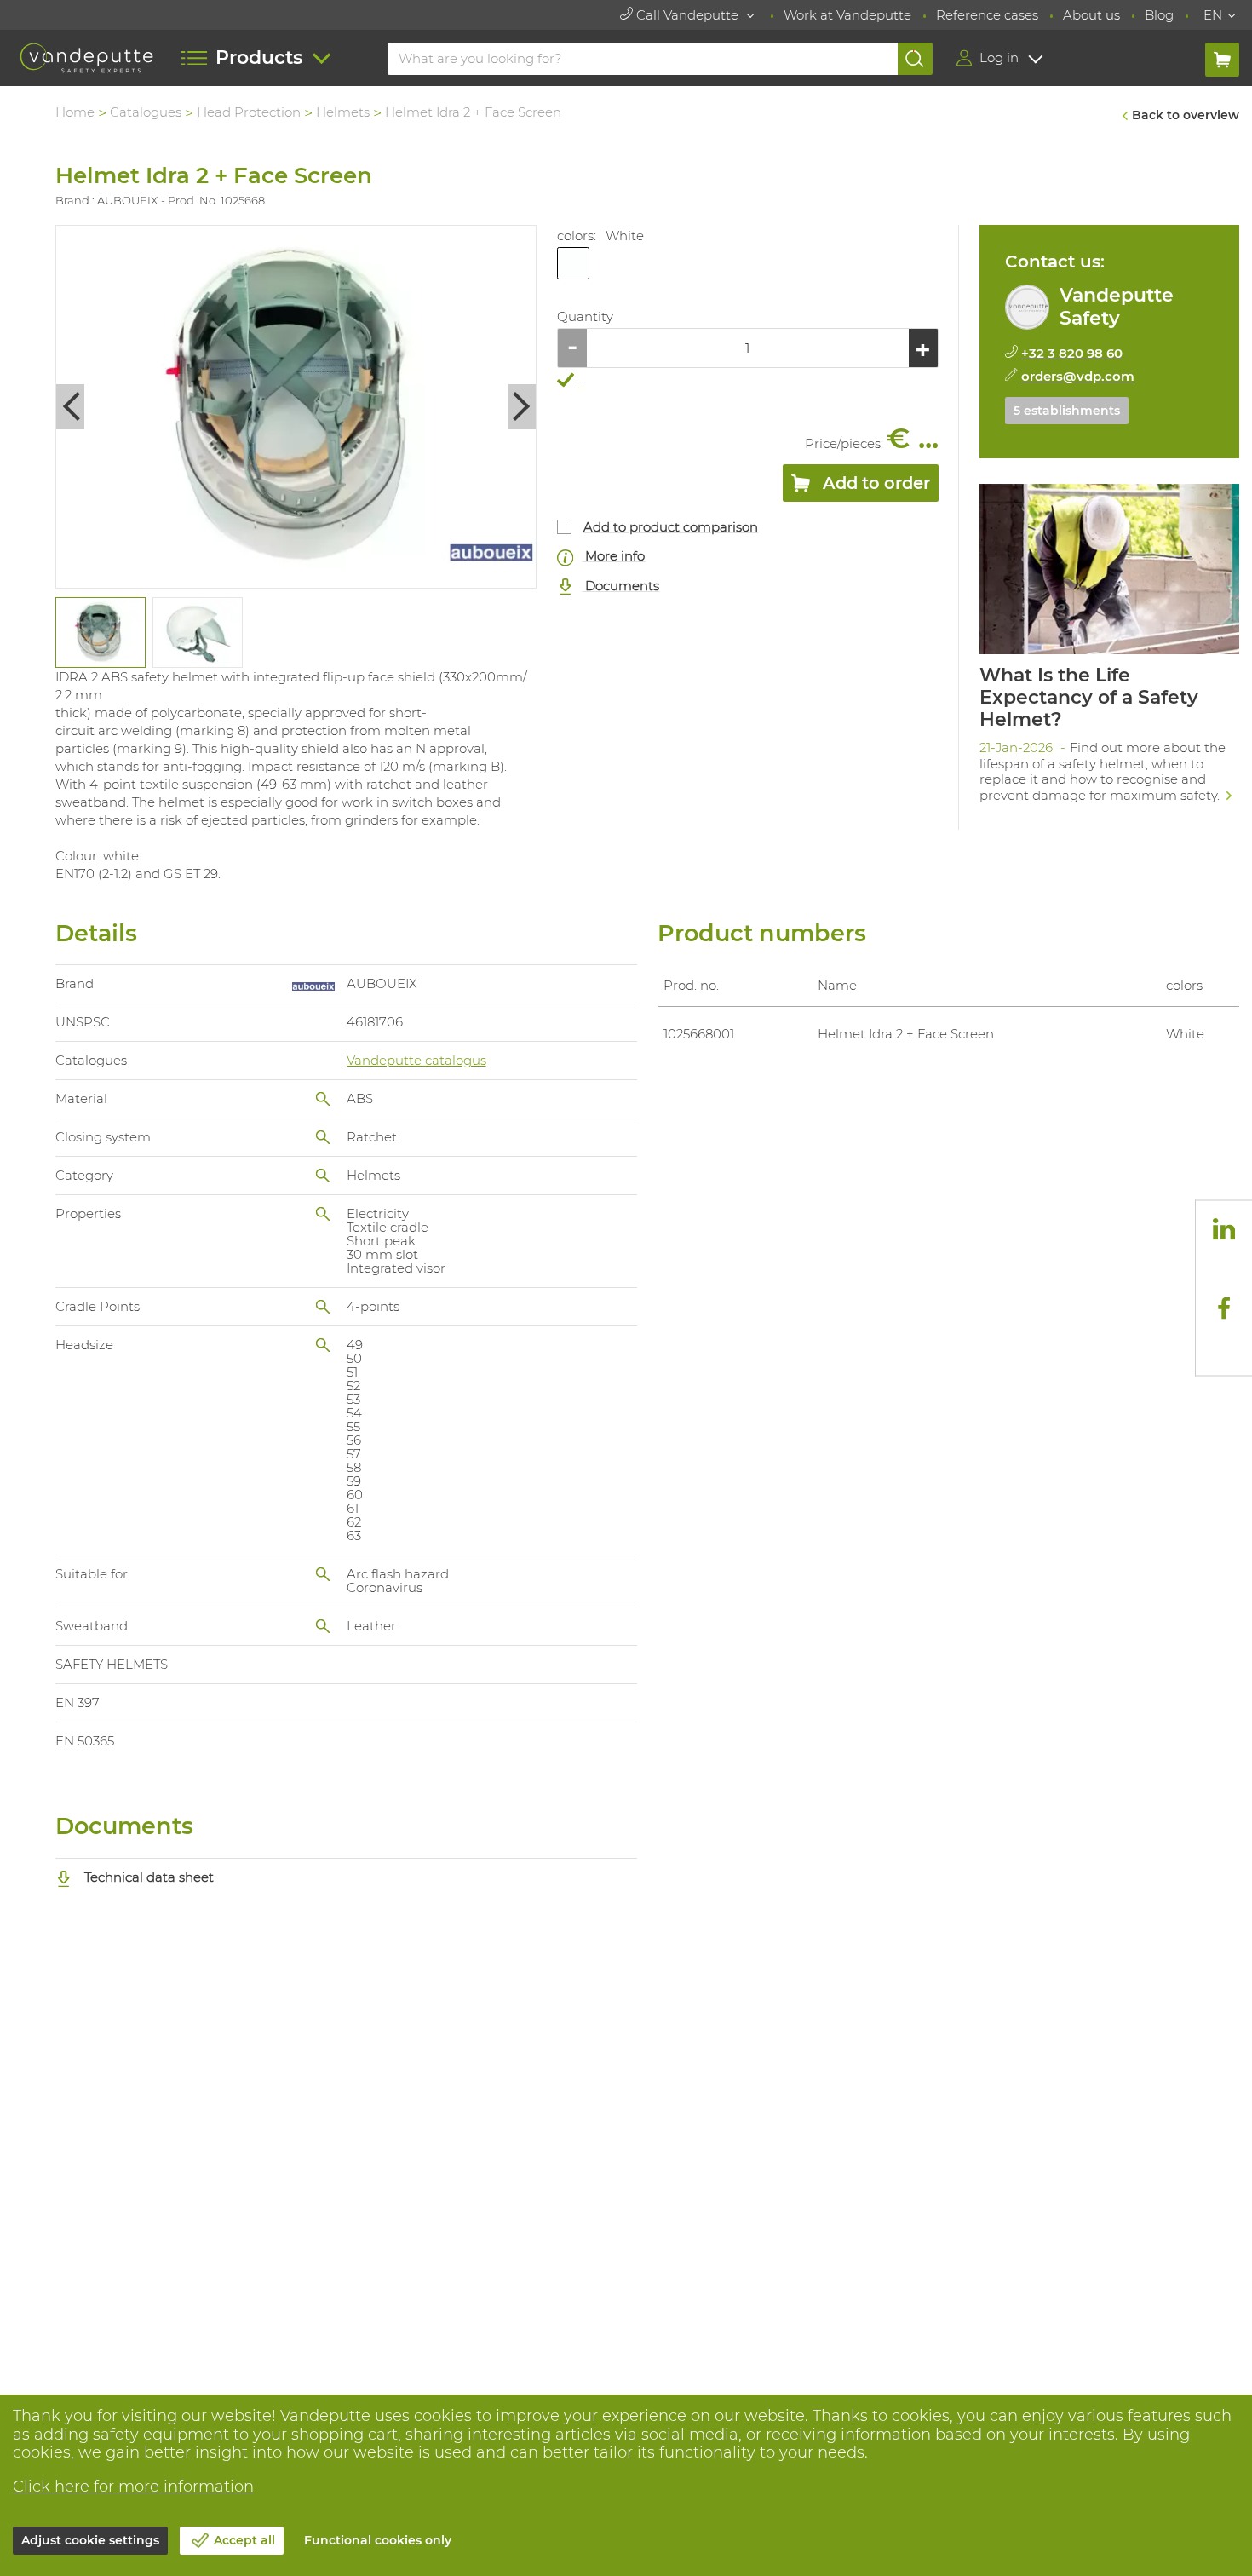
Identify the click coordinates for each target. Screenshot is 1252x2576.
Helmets (343, 112)
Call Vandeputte (687, 15)
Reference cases (987, 15)
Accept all (244, 2540)
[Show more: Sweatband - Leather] (323, 1626)
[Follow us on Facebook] (1224, 1308)
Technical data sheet (147, 1877)
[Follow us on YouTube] (1224, 1347)
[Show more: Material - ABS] (323, 1099)
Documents (620, 586)
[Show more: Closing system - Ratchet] (323, 1137)
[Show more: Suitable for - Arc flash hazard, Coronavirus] (323, 1574)
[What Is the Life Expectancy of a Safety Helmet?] (1109, 649)
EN (1213, 15)
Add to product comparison (671, 527)
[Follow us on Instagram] (1224, 1268)
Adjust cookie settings (90, 2540)
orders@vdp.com (1078, 376)
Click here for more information (133, 2487)
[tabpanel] (100, 632)
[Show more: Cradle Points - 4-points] (323, 1307)
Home (75, 112)
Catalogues (146, 112)
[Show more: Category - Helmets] (323, 1176)
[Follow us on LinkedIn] (1224, 1229)
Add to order (874, 483)
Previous (70, 407)
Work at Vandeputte (847, 15)
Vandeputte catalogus (416, 1060)
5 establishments (1067, 411)
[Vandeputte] (86, 58)
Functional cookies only (378, 2540)
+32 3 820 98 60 (1072, 353)
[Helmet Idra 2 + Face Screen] (296, 407)
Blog (1159, 15)
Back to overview (1186, 115)
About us (1091, 15)
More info (613, 556)
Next (523, 407)
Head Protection (249, 112)
